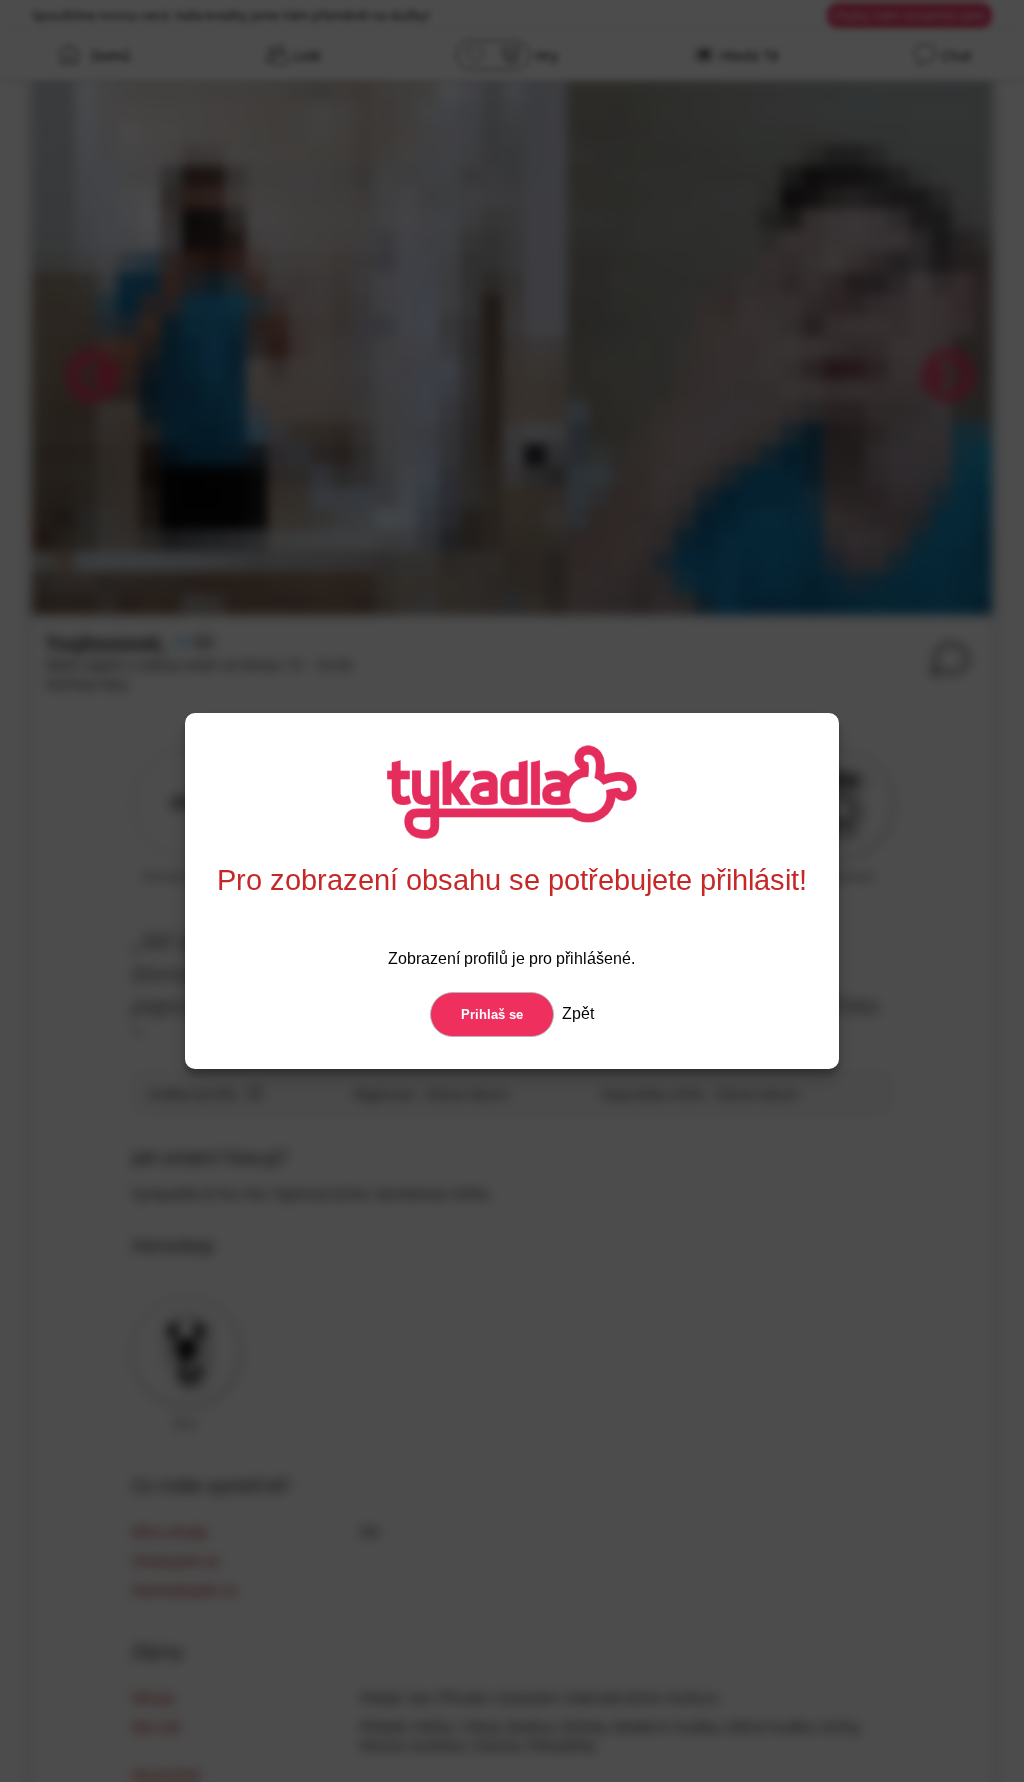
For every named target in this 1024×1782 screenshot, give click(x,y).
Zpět (576, 1013)
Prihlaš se (492, 1014)
